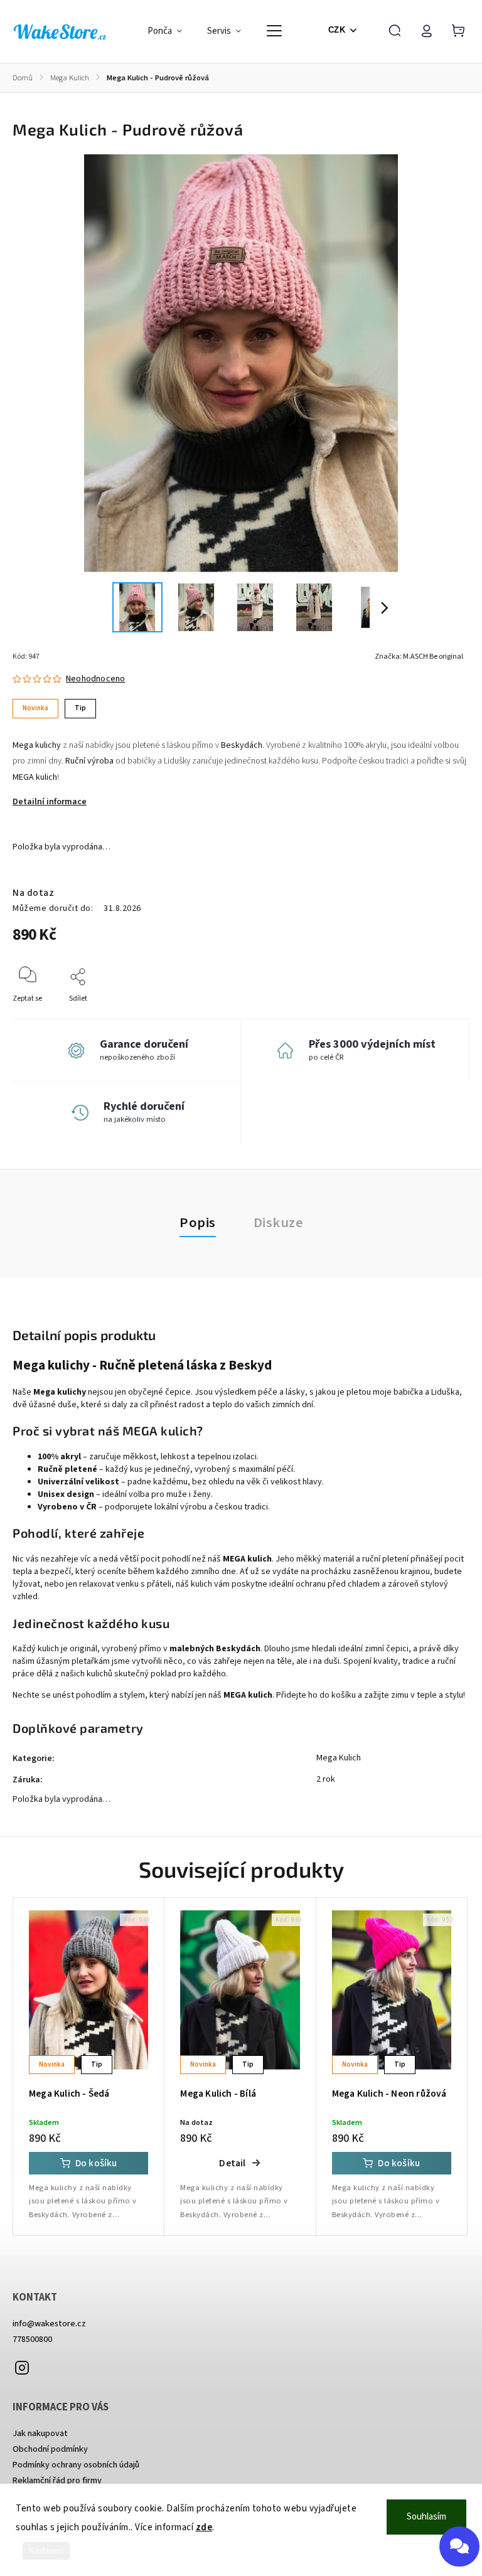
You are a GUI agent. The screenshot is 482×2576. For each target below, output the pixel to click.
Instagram (22, 2368)
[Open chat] (459, 2547)
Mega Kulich (339, 1758)
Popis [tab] (198, 1223)
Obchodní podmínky (50, 2449)
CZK (337, 30)
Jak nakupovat (40, 2434)
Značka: (419, 657)
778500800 (32, 2339)
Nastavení (46, 2551)
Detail (232, 2163)
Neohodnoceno (95, 679)
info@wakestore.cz (49, 2324)
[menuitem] (171, 31)
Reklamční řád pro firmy (57, 2481)
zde (204, 2527)
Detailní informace (50, 802)
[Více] (274, 31)
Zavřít (431, 1015)
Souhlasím (426, 2517)
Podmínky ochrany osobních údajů (76, 2465)
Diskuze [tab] (278, 1223)
